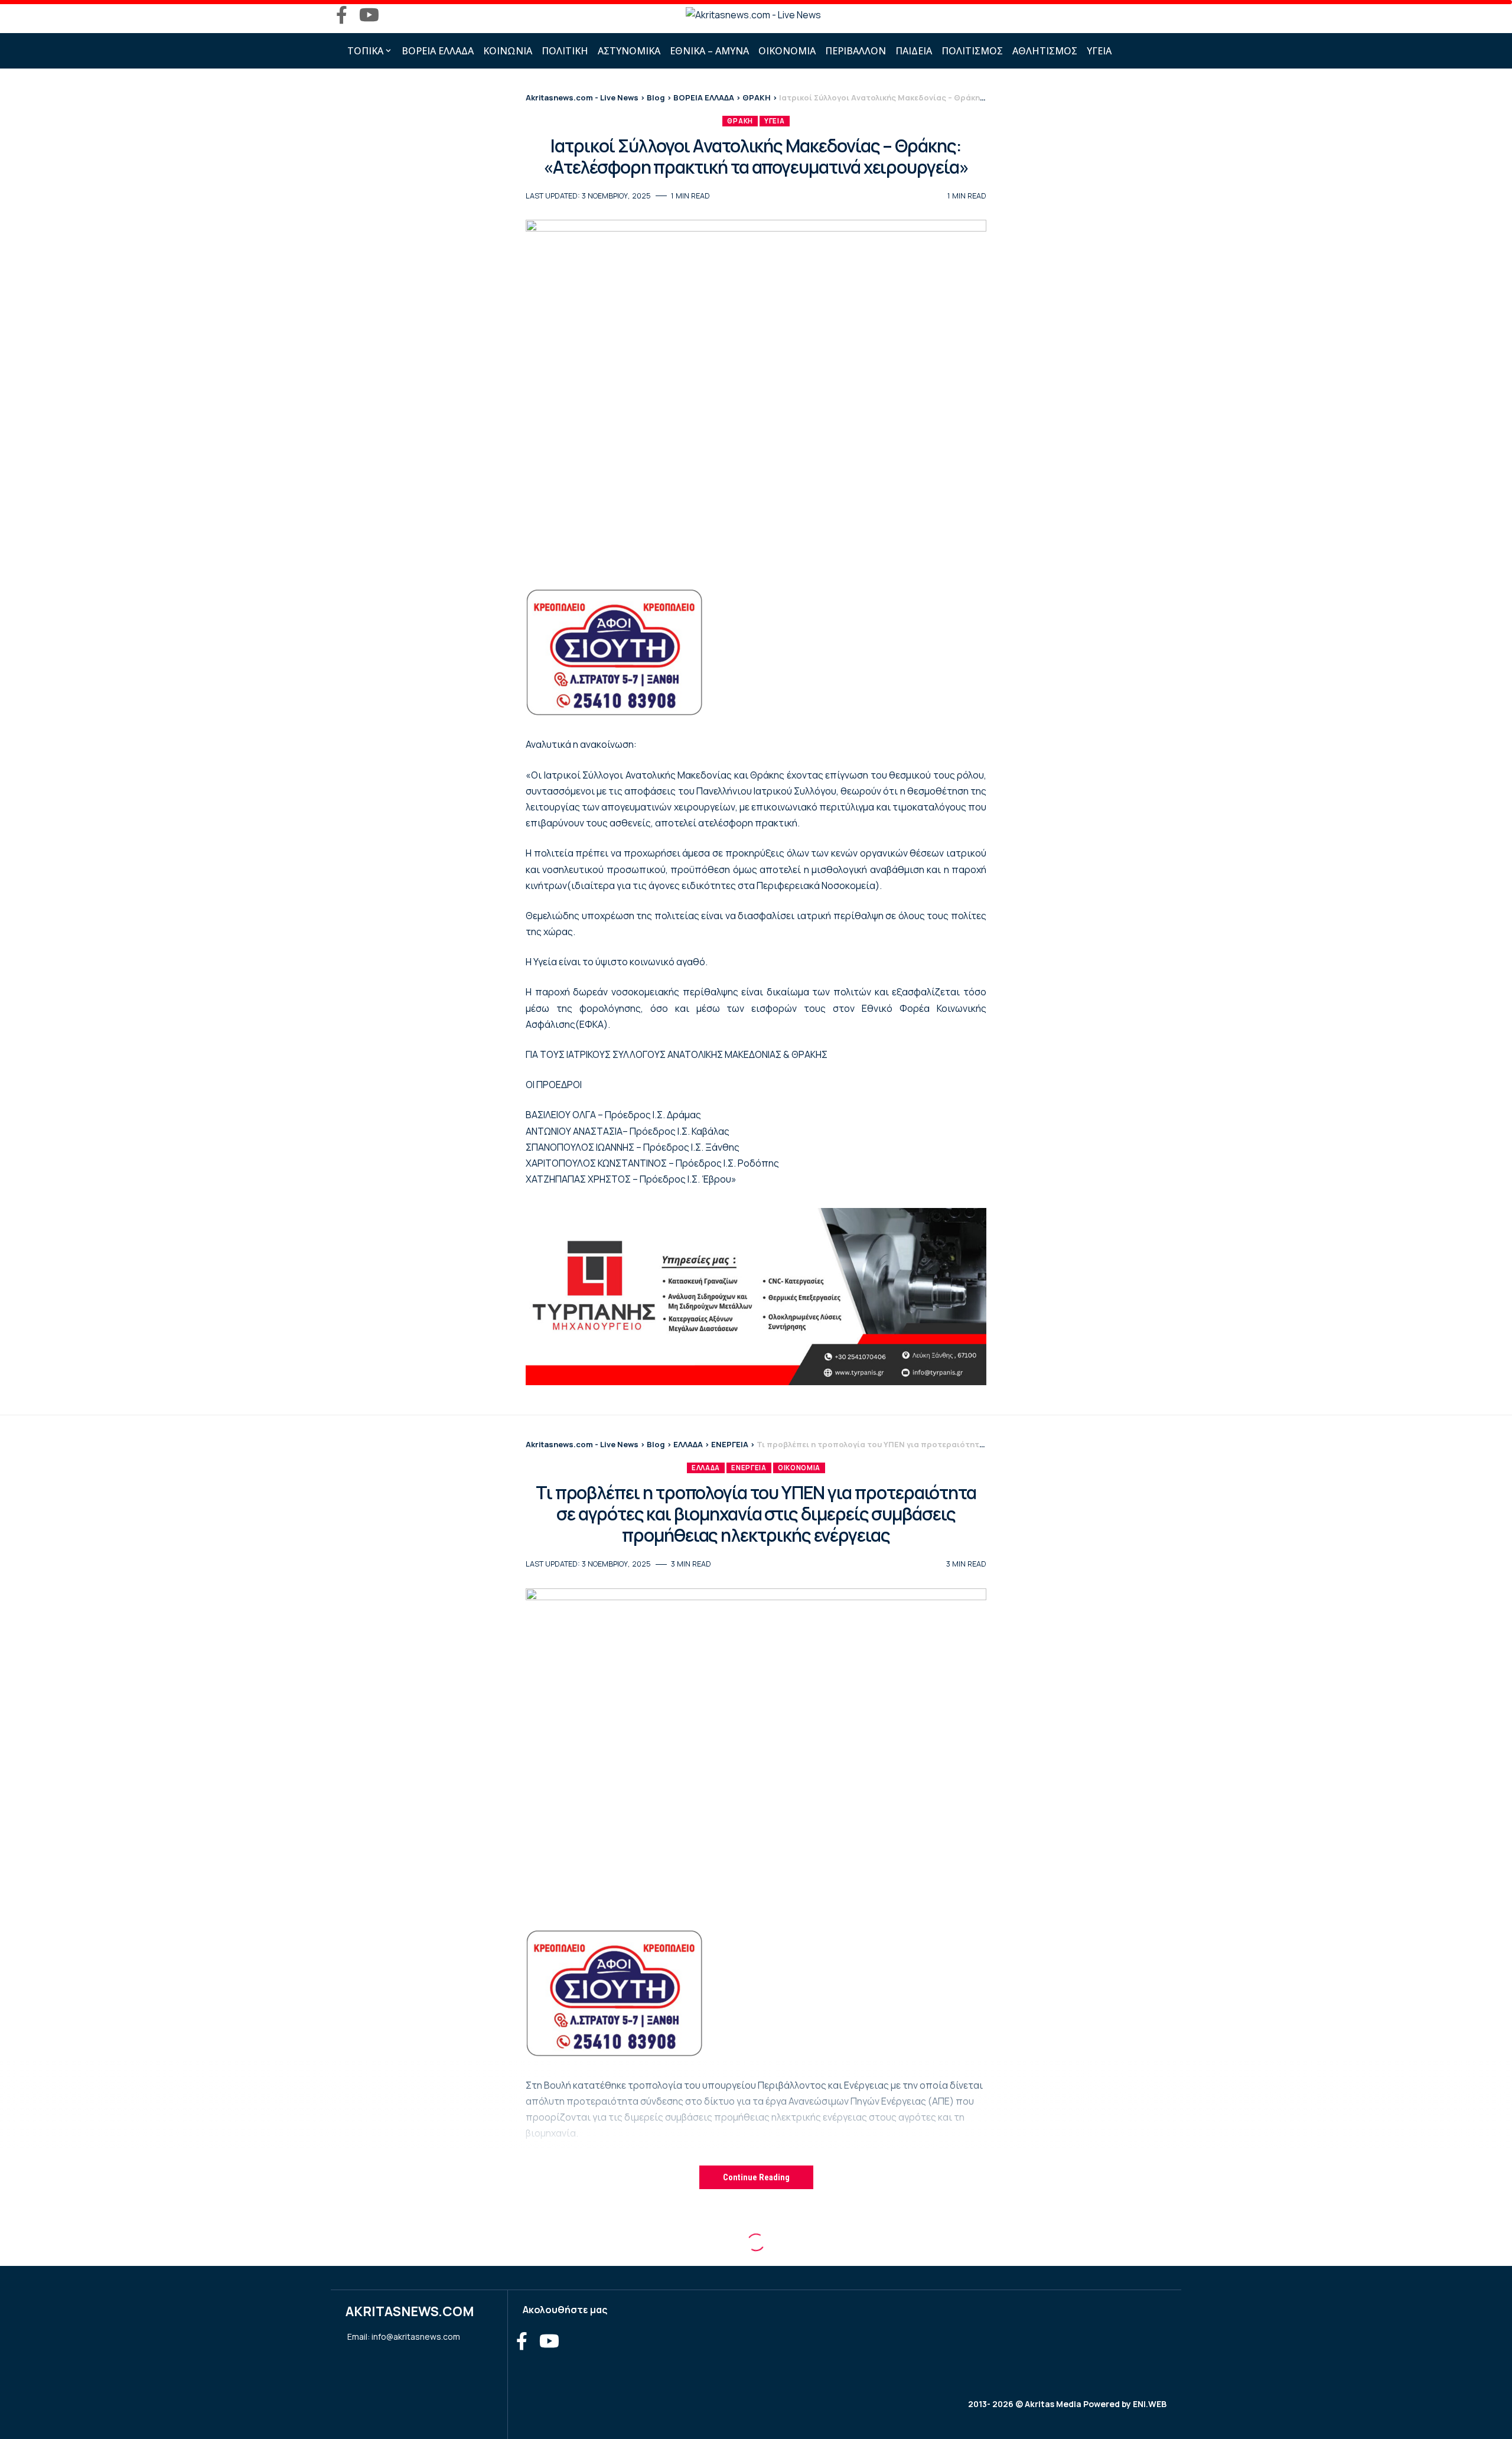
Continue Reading (756, 2177)
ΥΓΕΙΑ (775, 121)
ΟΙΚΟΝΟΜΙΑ (799, 1468)
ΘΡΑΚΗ (740, 121)
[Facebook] (342, 15)
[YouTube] (369, 15)
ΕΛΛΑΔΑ (706, 1468)
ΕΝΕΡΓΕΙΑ (749, 1468)
